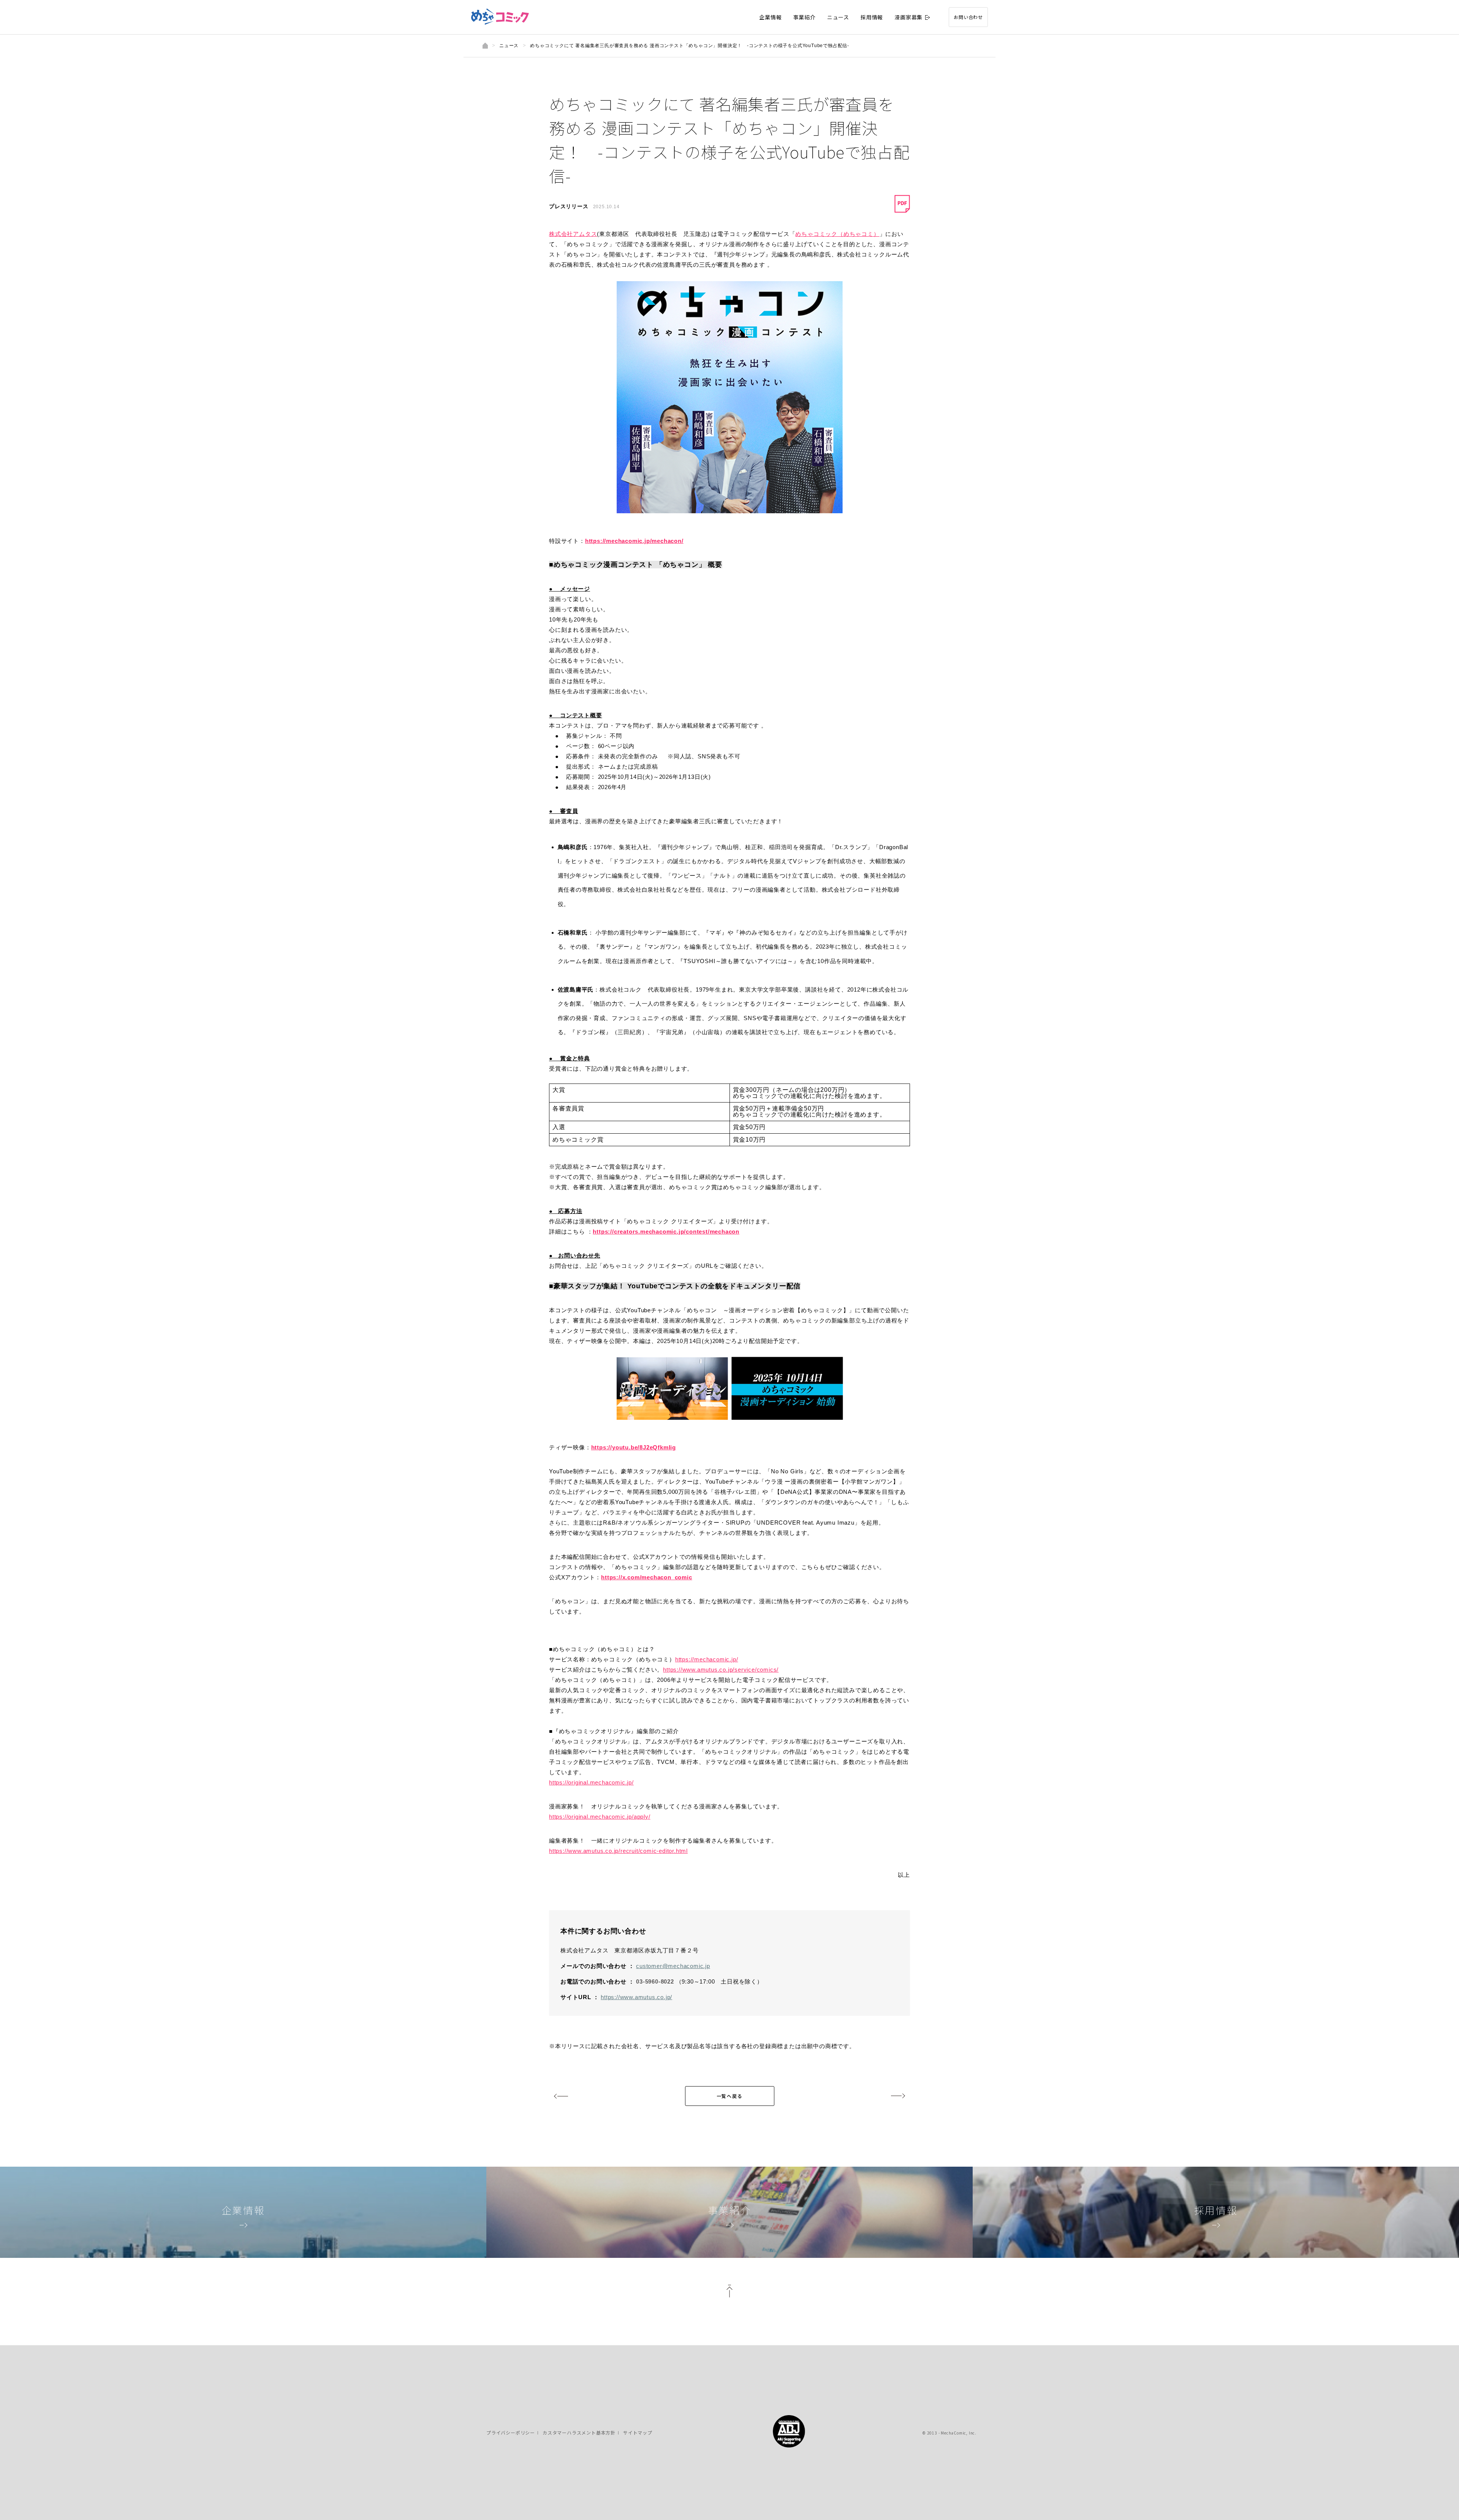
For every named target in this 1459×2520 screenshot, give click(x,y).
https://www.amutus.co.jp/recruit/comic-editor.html (618, 1851)
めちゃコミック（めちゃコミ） (837, 234)
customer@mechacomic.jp (673, 1966)
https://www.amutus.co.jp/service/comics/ (721, 1670)
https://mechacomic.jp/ (707, 1659)
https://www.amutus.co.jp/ (636, 1997)
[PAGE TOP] (729, 2293)
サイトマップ (638, 2432)
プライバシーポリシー (511, 2432)
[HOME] (485, 46)
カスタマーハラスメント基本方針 (579, 2432)
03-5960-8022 (655, 1981)
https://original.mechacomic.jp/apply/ (600, 1817)
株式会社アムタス (573, 234)
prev (561, 2096)
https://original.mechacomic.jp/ (591, 1782)
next (898, 2096)
